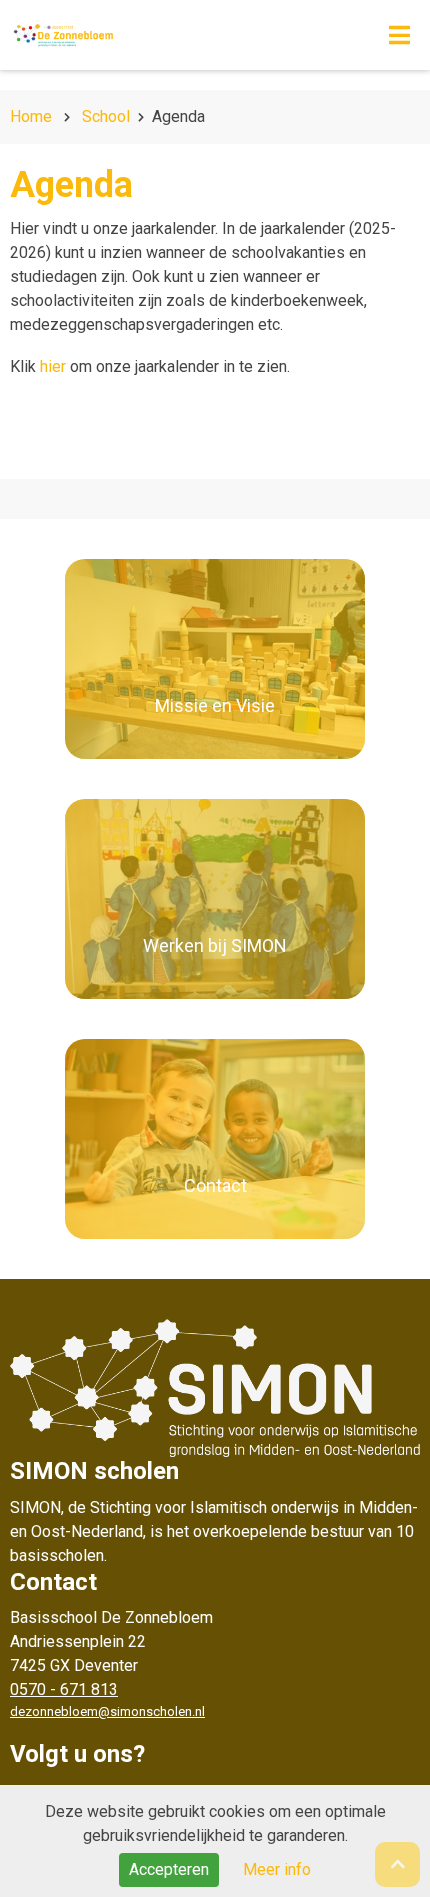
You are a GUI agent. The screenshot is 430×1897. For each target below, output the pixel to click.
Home (31, 116)
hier (53, 366)
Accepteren (169, 1869)
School (106, 116)
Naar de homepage (164, 35)
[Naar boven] (397, 1864)
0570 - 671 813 (64, 1689)
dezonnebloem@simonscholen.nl (107, 1711)
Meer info (277, 1869)
